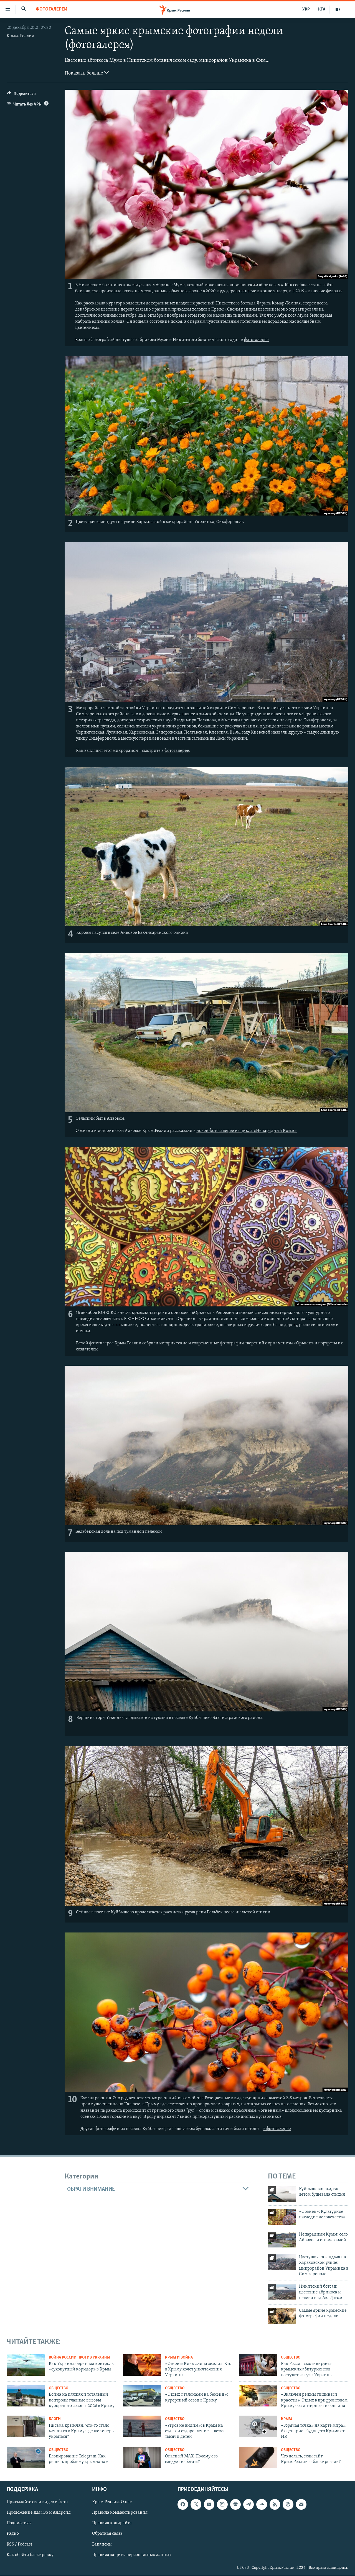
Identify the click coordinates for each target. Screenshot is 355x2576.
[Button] (21, 95)
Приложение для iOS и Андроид (39, 2513)
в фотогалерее (277, 2129)
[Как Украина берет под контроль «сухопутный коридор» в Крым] (26, 2365)
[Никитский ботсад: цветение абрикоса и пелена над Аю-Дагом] (282, 2292)
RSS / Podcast (19, 2544)
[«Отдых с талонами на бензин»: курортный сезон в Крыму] (142, 2396)
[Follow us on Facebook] (183, 2505)
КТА (322, 9)
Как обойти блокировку (30, 2555)
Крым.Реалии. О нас (112, 2502)
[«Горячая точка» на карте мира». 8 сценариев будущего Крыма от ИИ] (258, 2426)
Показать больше (84, 73)
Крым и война (179, 2358)
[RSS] (275, 2505)
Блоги (55, 2419)
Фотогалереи (52, 9)
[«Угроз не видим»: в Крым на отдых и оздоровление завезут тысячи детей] (142, 2426)
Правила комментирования (120, 2513)
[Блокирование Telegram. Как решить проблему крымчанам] (26, 2457)
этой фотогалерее (97, 1343)
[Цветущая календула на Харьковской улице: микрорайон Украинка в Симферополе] (282, 2262)
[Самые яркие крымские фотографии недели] (282, 2316)
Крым (286, 2419)
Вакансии (102, 2544)
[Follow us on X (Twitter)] (196, 2505)
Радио (13, 2534)
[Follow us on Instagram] (222, 2505)
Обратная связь (107, 2534)
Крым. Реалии (21, 36)
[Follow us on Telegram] (248, 2505)
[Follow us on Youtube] (209, 2505)
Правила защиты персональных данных (132, 2555)
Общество (291, 2358)
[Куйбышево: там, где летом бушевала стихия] (282, 2194)
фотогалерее (256, 340)
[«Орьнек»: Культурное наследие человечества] (282, 2217)
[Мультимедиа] (338, 9)
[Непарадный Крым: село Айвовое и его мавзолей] (282, 2240)
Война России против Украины (79, 2358)
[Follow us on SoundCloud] (262, 2505)
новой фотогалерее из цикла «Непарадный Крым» (247, 1131)
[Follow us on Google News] (235, 2505)
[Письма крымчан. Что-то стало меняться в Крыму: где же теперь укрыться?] (26, 2426)
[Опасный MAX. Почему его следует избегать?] (142, 2457)
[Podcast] (288, 2505)
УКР (306, 9)
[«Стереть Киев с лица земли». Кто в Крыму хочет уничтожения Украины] (142, 2365)
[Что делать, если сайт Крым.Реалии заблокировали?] (258, 2457)
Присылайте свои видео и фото (37, 2502)
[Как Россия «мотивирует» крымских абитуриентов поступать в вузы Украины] (258, 2365)
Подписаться (19, 2523)
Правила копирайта (112, 2523)
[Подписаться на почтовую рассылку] (301, 2505)
